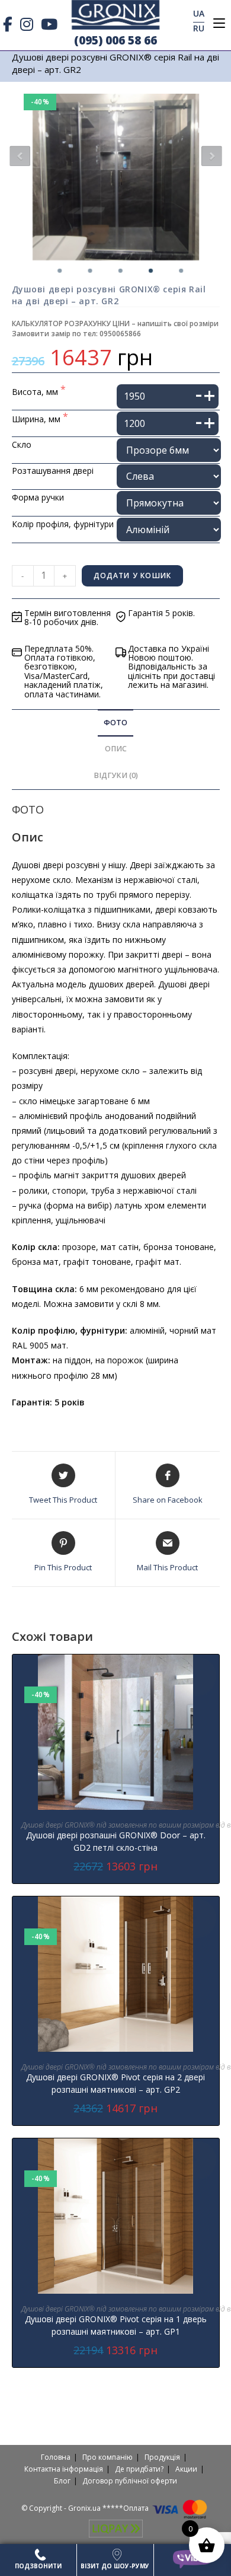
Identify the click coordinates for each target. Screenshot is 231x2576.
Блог (62, 2481)
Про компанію (108, 2457)
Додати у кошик (133, 576)
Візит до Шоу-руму (115, 2566)
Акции (186, 2469)
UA (199, 13)
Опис (116, 749)
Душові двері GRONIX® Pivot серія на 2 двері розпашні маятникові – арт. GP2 (115, 2083)
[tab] (116, 723)
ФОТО (115, 723)
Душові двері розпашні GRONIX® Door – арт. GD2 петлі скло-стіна (116, 1841)
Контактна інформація (64, 2469)
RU (199, 28)
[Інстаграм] (27, 24)
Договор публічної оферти (130, 2481)
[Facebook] (10, 24)
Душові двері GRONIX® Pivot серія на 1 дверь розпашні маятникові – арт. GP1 (116, 2325)
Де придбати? (139, 2469)
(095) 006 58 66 (115, 40)
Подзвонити (38, 2566)
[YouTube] (49, 24)
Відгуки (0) (116, 775)
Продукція (162, 2457)
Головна (56, 2457)
